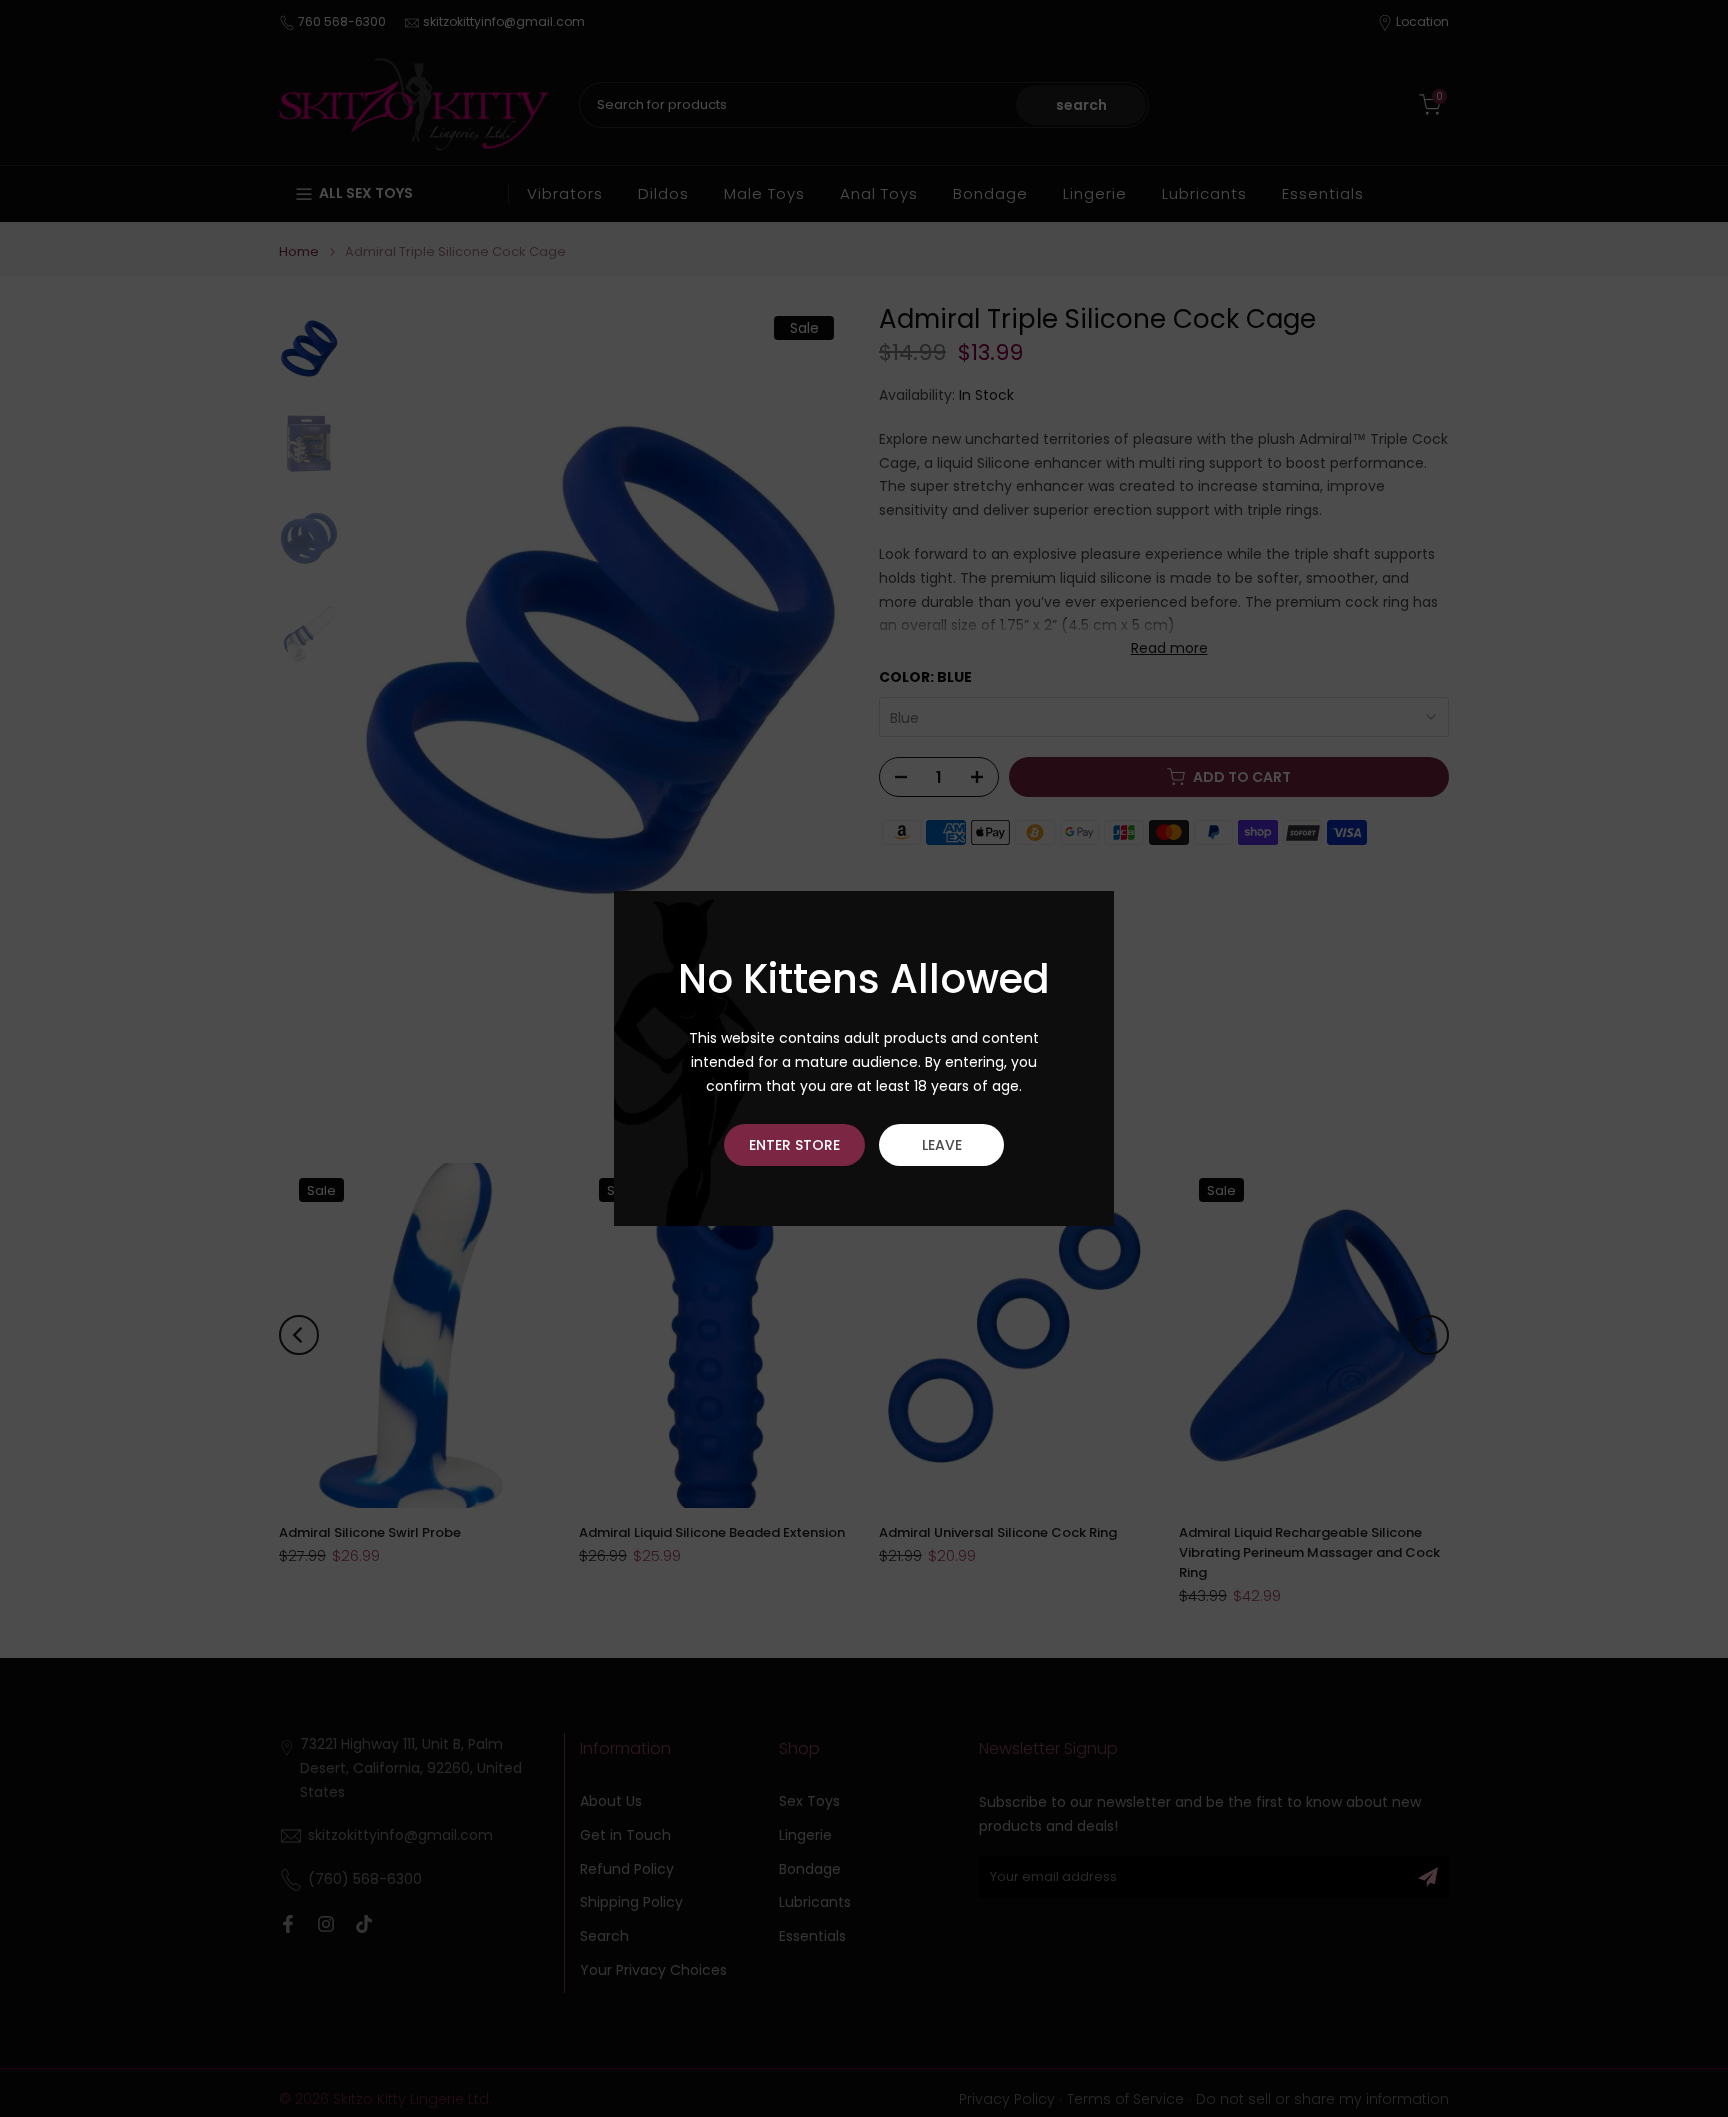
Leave (942, 1145)
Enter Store (794, 1145)
